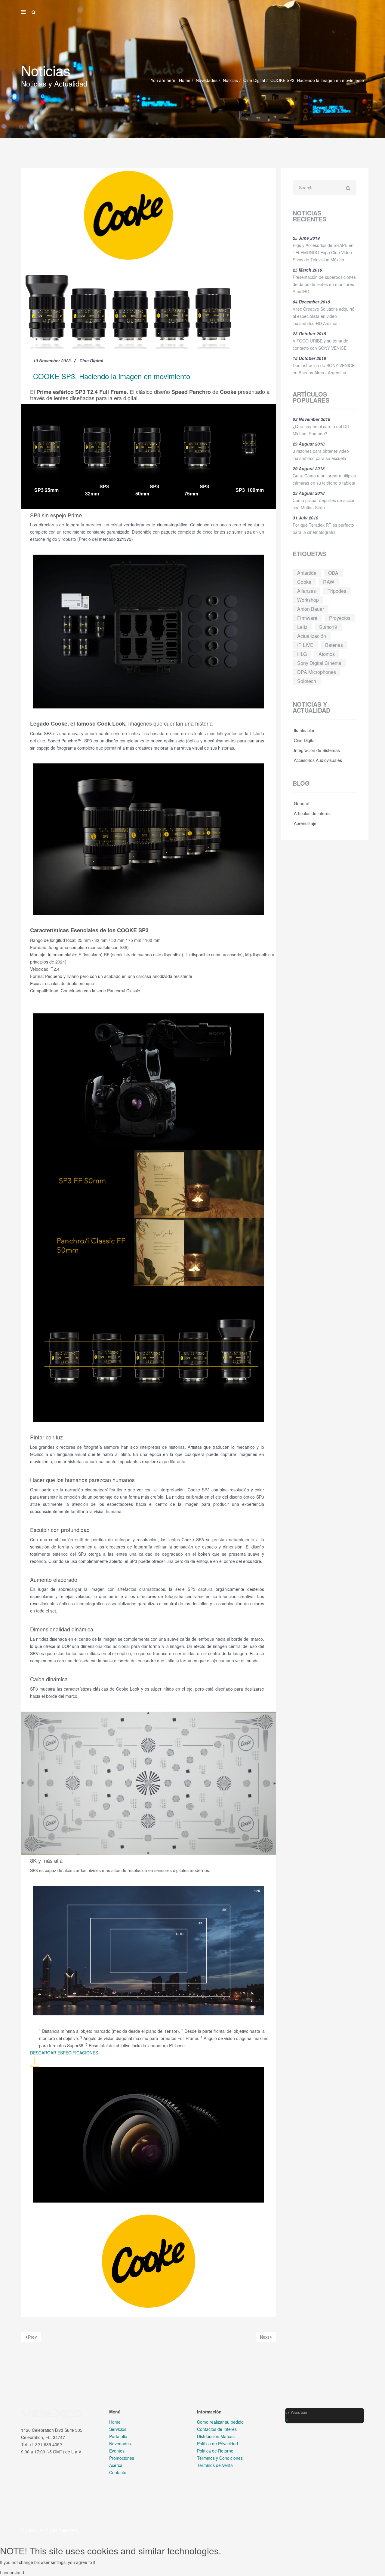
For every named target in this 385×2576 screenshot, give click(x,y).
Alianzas (306, 591)
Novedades (207, 80)
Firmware (307, 618)
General (301, 803)
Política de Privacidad (217, 2444)
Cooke (304, 582)
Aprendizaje (305, 823)
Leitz (302, 627)
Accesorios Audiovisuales (317, 760)
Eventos (117, 2451)
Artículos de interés (312, 813)
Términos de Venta (215, 2465)
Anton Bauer (311, 609)
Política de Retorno (215, 2451)
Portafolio (118, 2436)
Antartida (307, 573)
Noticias (230, 80)
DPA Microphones (317, 672)
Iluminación (304, 730)
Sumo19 (328, 627)
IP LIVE (305, 645)
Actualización (312, 636)
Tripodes (337, 591)
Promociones (122, 2458)
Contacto (118, 2472)
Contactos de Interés (217, 2429)
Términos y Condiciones (220, 2458)
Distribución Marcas (216, 2436)
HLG (302, 654)
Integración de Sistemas (316, 750)
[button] (286, 2419)
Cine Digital (254, 80)
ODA (333, 573)
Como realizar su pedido (220, 2422)
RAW (329, 582)
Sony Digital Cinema (319, 663)
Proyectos (340, 618)
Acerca (116, 2465)
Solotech (307, 681)
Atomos (327, 654)
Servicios (118, 2429)
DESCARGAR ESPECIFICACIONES (64, 2053)
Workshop (308, 600)
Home (185, 80)
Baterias (334, 645)
